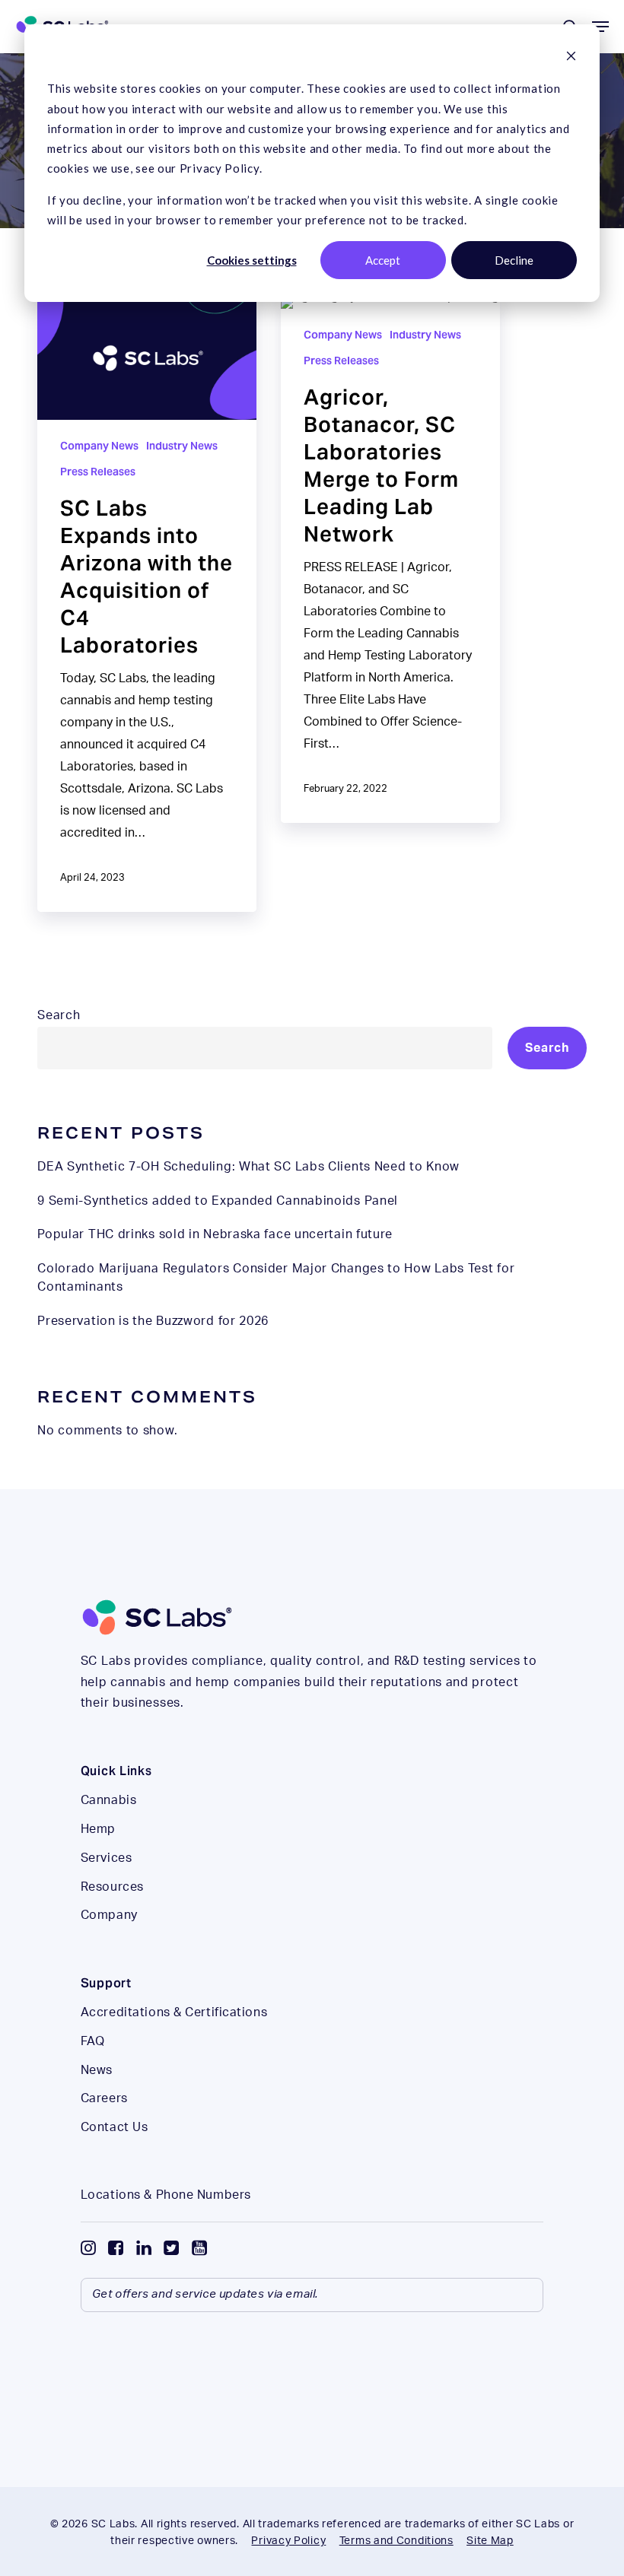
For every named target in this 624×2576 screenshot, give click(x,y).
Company (109, 1915)
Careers (104, 2098)
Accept (383, 260)
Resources (112, 1887)
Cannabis (108, 1800)
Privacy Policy (288, 2541)
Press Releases (98, 472)
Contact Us (115, 2127)
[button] (600, 27)
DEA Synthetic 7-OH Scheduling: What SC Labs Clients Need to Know (248, 1167)
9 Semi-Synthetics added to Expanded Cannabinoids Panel (218, 1201)
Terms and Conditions (396, 2541)
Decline (514, 260)
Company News (99, 446)
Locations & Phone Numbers (166, 2195)
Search (59, 1015)
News (97, 2070)
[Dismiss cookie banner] (571, 57)
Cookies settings (252, 260)
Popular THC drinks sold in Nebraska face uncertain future (215, 1234)
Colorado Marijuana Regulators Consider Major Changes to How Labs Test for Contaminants (276, 1278)
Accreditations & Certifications (174, 2012)
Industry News (182, 446)
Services (106, 1858)
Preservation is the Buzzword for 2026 (153, 1321)
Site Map (490, 2541)
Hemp (98, 1829)
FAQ (93, 2041)
